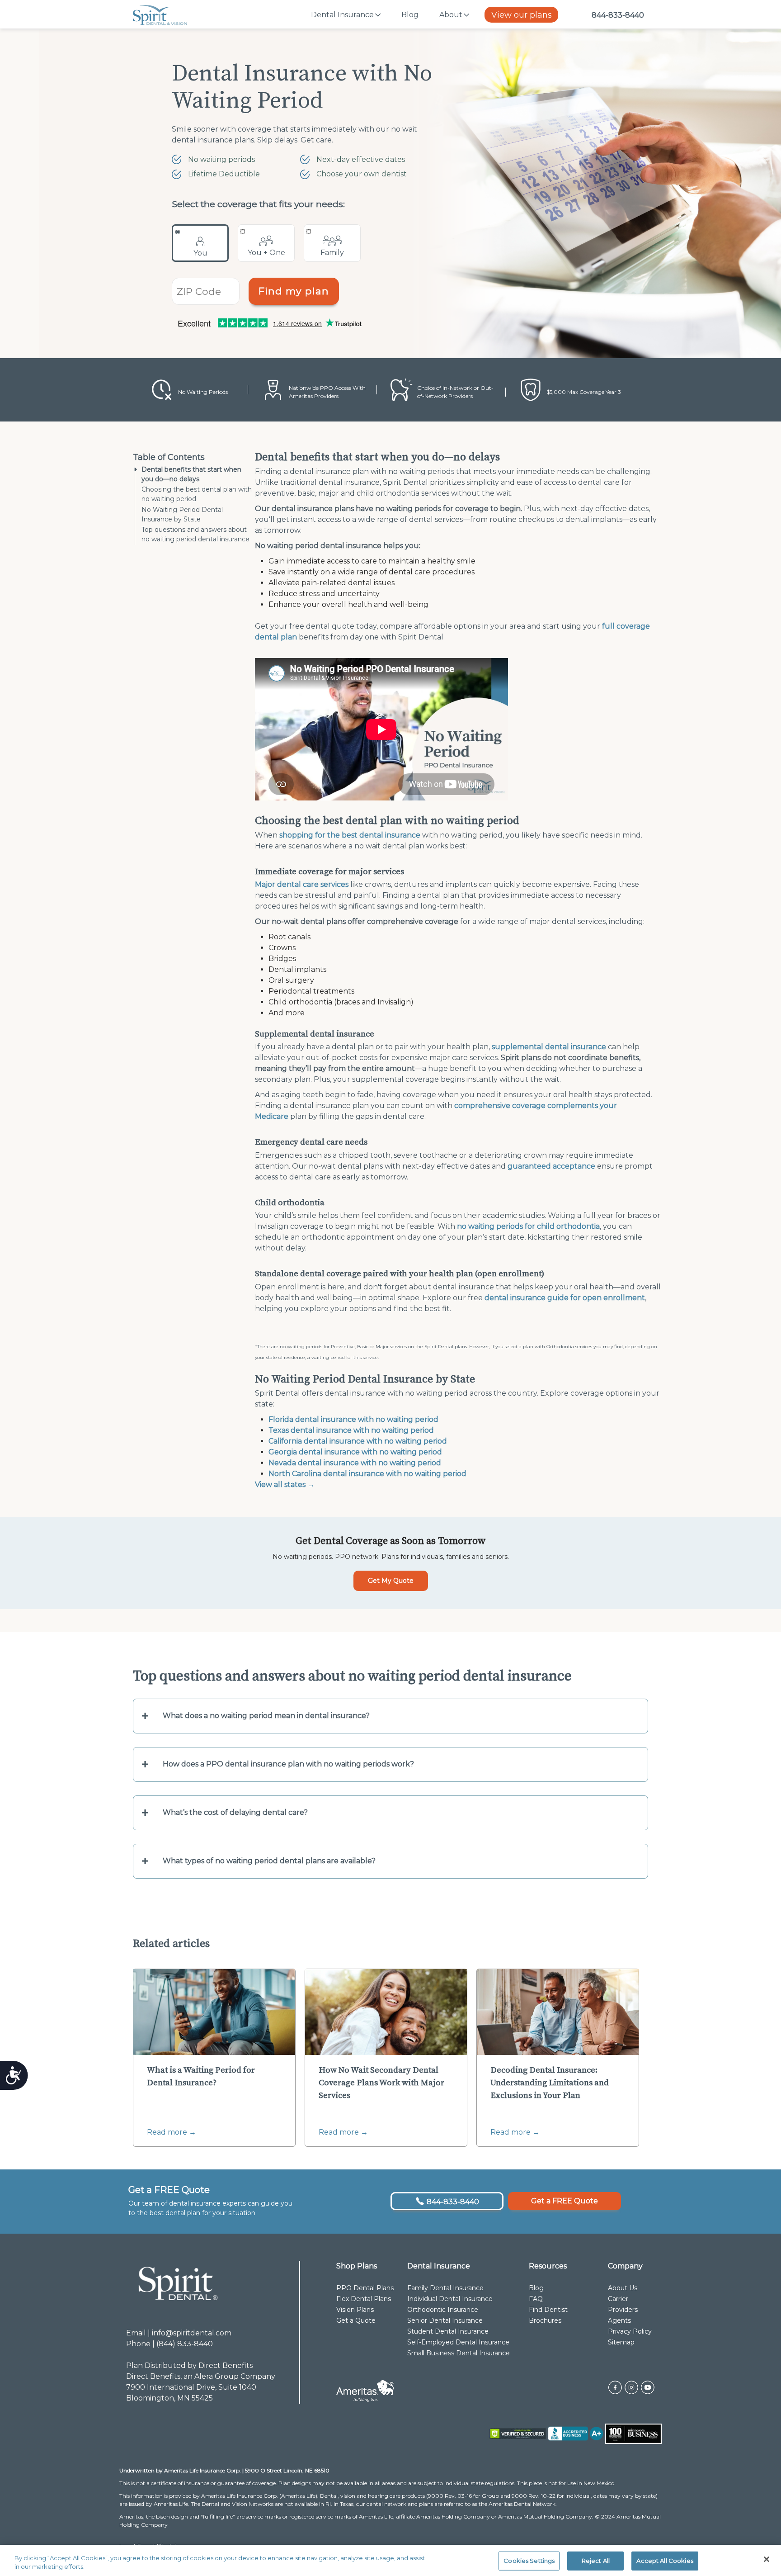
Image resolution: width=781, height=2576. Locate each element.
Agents (619, 2320)
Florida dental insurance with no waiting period (353, 1419)
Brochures (545, 2320)
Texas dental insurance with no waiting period (351, 1430)
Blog (410, 15)
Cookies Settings (529, 2561)
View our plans (522, 15)
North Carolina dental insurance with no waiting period (367, 1474)
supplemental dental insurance (549, 1047)
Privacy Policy (630, 2331)
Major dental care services (302, 884)
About (451, 15)
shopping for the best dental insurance (350, 835)
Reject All (596, 2561)
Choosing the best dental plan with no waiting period (197, 494)
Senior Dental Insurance (445, 2320)
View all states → (285, 1485)
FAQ (536, 2299)
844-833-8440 (453, 2202)
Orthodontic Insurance (443, 2310)
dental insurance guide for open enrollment (565, 1298)
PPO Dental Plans (365, 2288)
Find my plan (294, 291)
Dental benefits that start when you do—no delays (191, 474)
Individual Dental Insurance (450, 2299)
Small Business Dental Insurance (459, 2353)
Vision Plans (355, 2310)
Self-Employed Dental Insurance (458, 2342)
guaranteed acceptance (551, 1166)
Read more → (172, 2132)
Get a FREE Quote (169, 2190)
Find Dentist (548, 2310)
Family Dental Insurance (445, 2288)
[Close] (767, 2559)
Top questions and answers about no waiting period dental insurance (195, 534)
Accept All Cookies (665, 2561)
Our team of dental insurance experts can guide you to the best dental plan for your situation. (210, 2208)
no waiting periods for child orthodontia (528, 1226)
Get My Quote (391, 1581)
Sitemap (621, 2342)
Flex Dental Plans (364, 2299)
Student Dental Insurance (448, 2331)
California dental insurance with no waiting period (358, 1441)
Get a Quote (356, 2320)
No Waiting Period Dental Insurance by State (182, 514)
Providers (623, 2310)
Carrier (618, 2299)
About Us (623, 2288)
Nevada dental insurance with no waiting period (355, 1463)
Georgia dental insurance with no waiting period (355, 1452)
